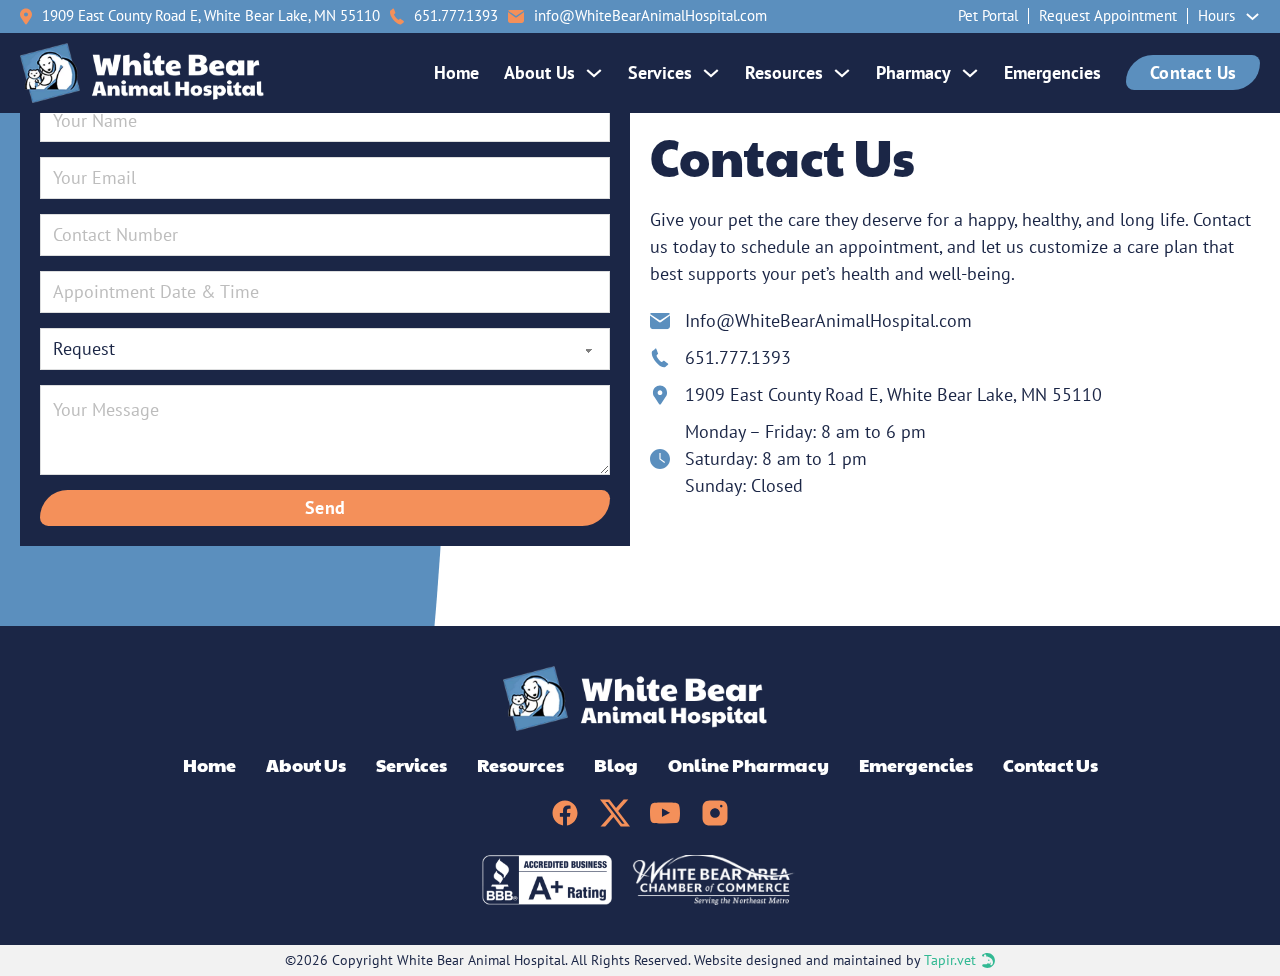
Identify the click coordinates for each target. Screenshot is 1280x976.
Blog (616, 764)
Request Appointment (1108, 15)
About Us (539, 72)
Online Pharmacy (748, 764)
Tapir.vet (950, 960)
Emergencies (1052, 72)
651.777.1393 (738, 357)
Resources (784, 72)
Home (456, 72)
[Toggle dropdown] (1252, 16)
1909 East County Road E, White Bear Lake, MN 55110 (211, 15)
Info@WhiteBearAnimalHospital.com (828, 320)
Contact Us (1193, 72)
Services (660, 72)
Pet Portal (988, 15)
